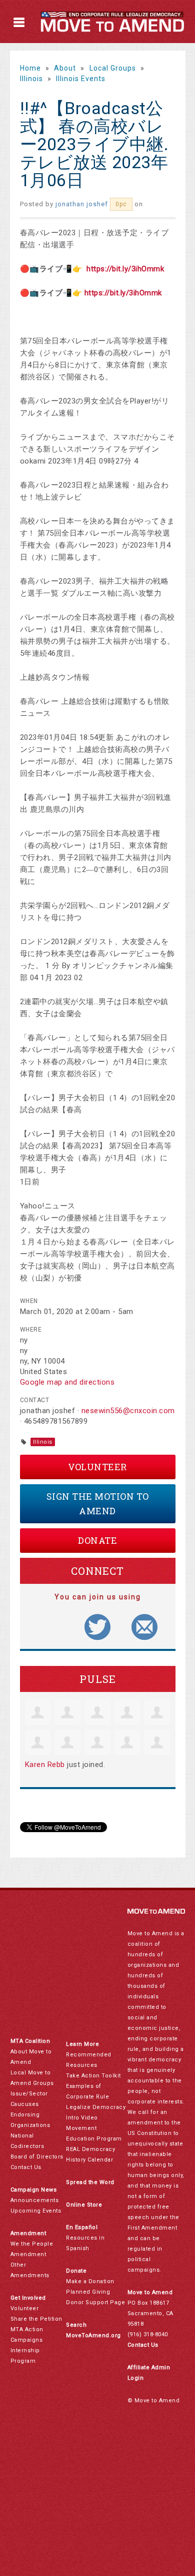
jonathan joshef (82, 204)
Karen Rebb (45, 1765)
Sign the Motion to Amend (98, 1504)
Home (30, 68)
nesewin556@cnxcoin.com (128, 1411)
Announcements (35, 2200)
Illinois (31, 79)
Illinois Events (81, 79)
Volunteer (97, 1467)
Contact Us (26, 2167)
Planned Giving (88, 2292)
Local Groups (113, 68)
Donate (97, 1540)
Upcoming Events (36, 2211)
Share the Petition (36, 2319)
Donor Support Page (95, 2302)
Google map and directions (67, 1382)
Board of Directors (37, 2157)
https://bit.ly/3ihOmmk (125, 269)
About (65, 68)
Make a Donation (90, 2281)
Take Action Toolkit (93, 2076)
